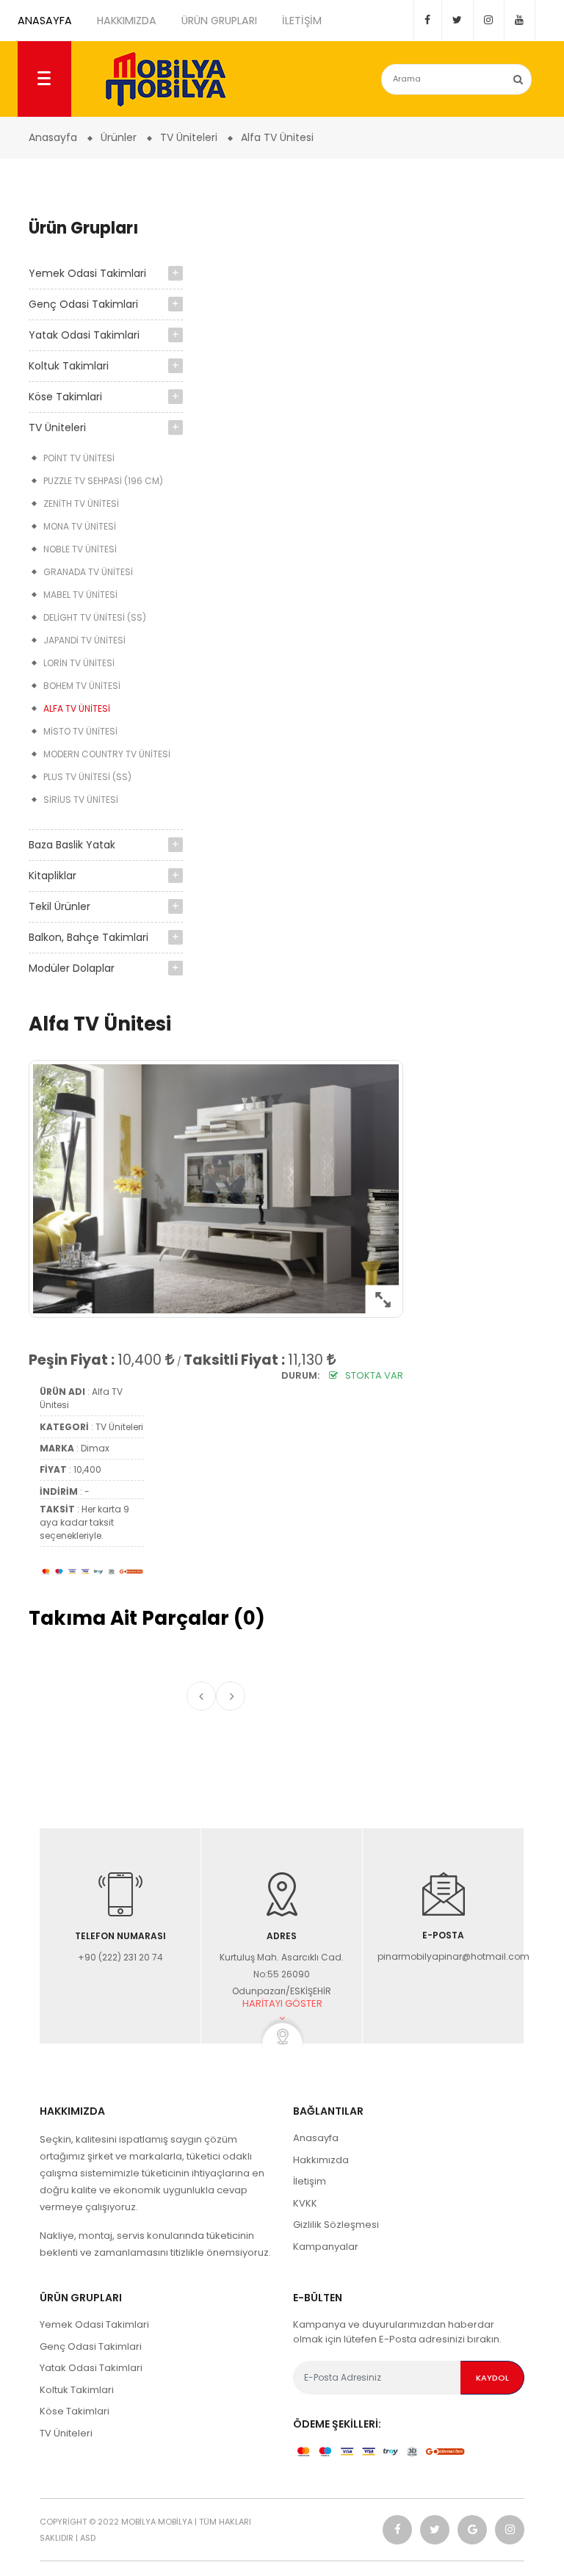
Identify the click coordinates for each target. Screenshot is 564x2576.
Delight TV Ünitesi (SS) (95, 617)
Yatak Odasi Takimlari (84, 335)
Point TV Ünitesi (79, 458)
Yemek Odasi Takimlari (87, 273)
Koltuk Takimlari (69, 366)
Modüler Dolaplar (72, 968)
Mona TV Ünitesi (80, 526)
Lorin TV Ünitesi (79, 663)
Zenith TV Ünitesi (81, 504)
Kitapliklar (53, 876)
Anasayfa (316, 2138)
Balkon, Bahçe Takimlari (88, 937)
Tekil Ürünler (59, 906)
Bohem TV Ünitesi (82, 686)
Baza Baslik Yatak (72, 845)
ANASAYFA (45, 21)
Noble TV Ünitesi (80, 549)
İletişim (310, 2181)
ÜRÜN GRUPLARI (219, 21)
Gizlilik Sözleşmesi (336, 2225)
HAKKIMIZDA (127, 21)
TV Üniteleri (57, 427)
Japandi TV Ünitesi (84, 640)
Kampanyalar (326, 2247)
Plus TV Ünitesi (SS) (87, 777)
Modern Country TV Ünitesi (107, 754)
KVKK (305, 2203)
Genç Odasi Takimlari (83, 304)
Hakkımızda (321, 2160)
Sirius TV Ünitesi (81, 800)
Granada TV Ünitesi (88, 572)
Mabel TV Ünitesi (80, 595)
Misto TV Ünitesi (80, 731)
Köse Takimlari (65, 397)
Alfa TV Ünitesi (77, 708)
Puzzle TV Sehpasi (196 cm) (103, 481)
